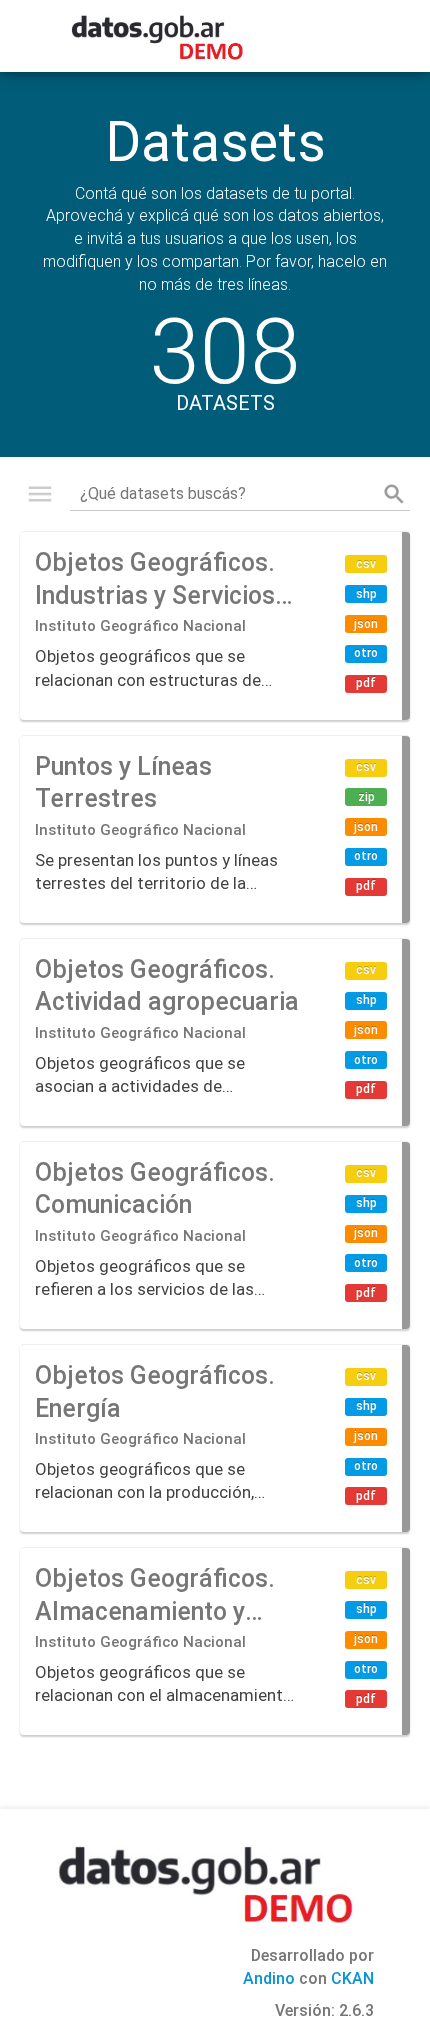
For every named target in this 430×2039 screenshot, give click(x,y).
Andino (269, 1978)
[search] (394, 494)
